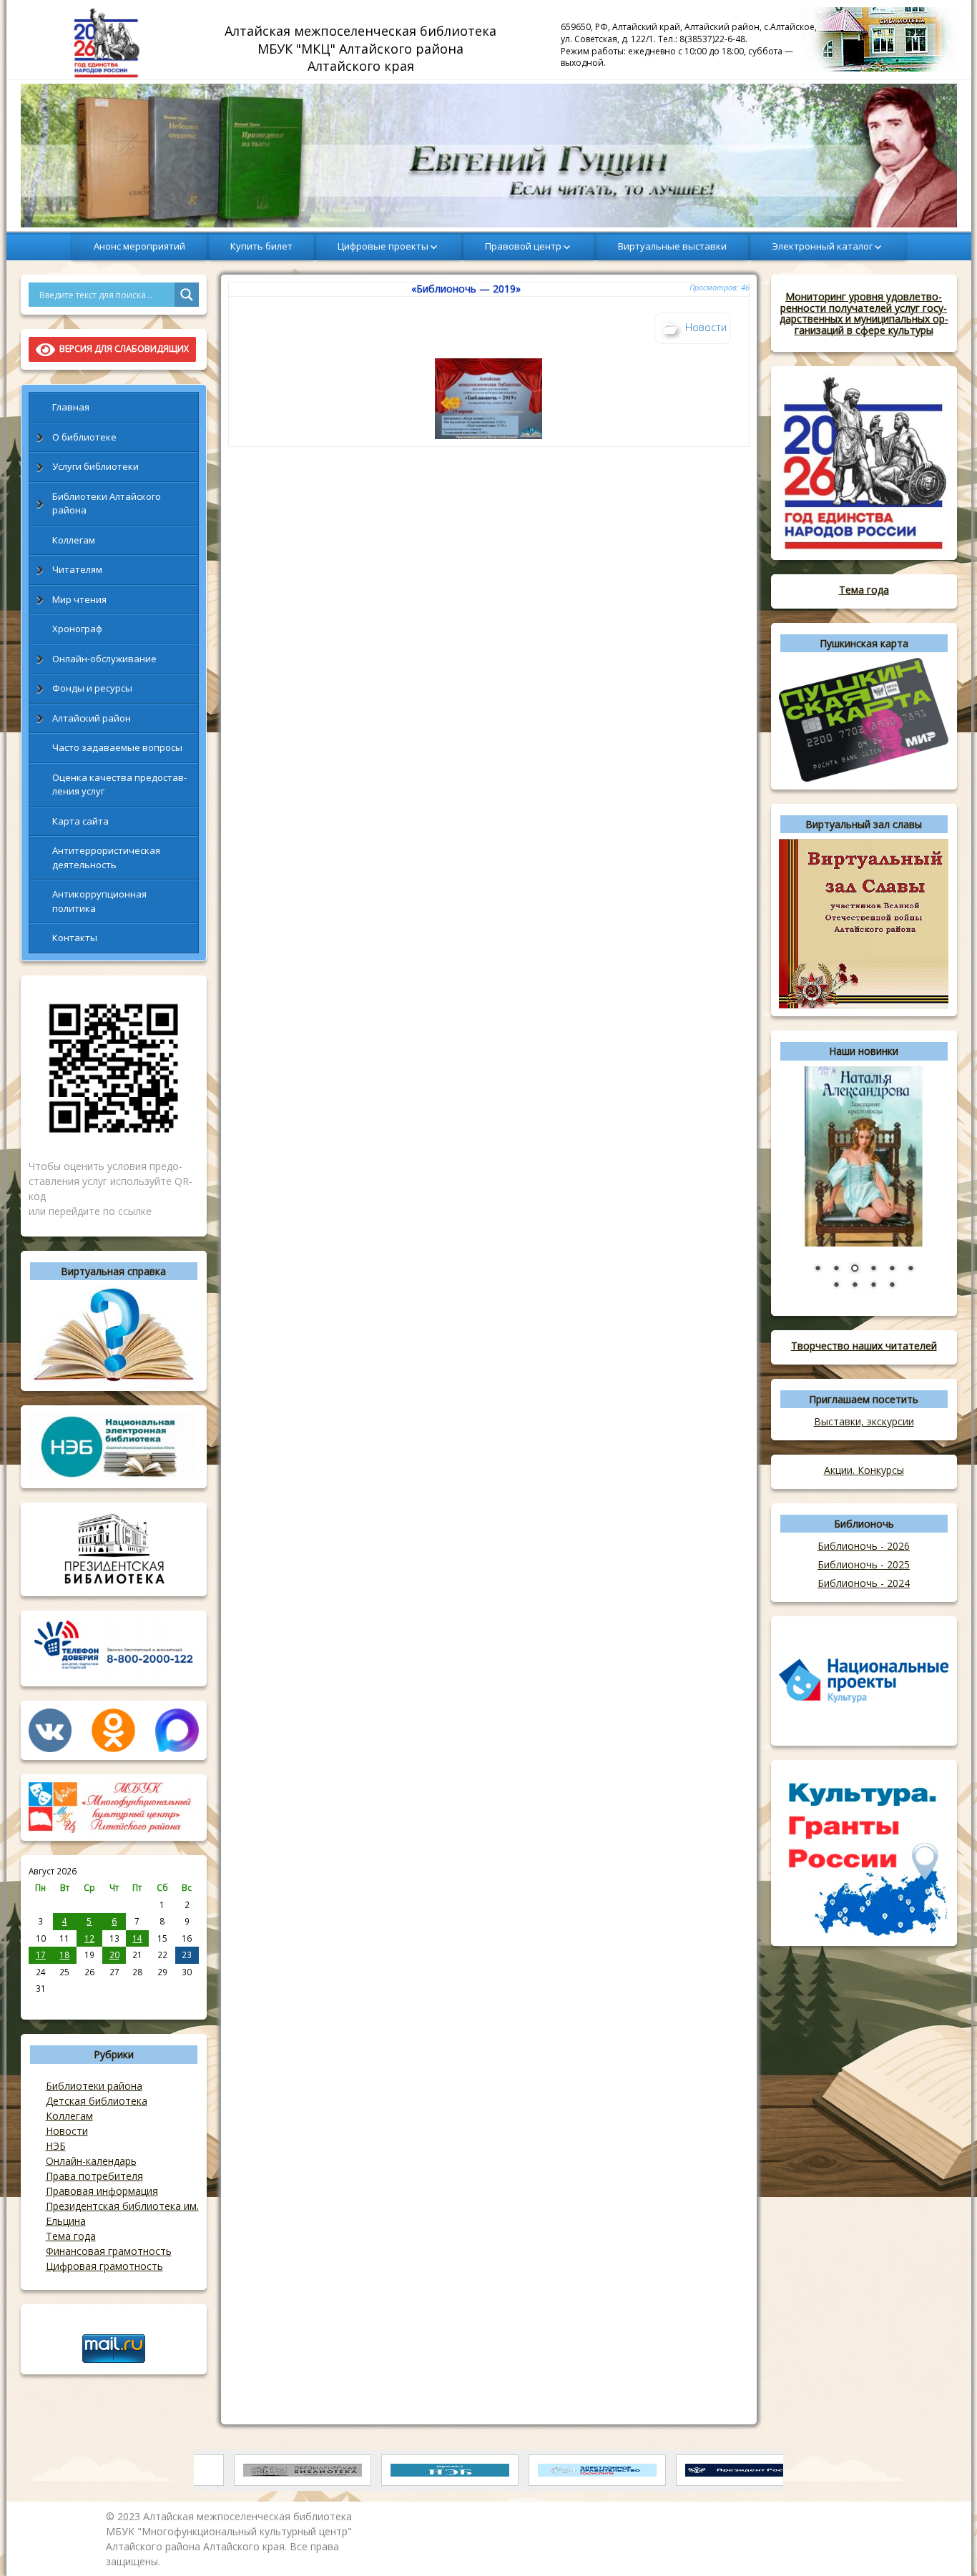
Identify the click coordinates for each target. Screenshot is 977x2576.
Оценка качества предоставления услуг (119, 785)
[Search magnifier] (187, 295)
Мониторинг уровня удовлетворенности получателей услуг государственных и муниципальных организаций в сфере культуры (864, 313)
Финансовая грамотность (109, 2251)
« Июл (41, 2004)
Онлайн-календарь (91, 2161)
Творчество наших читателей (864, 1346)
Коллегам (74, 540)
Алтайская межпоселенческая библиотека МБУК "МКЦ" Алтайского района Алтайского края (362, 48)
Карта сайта (80, 821)
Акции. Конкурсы (864, 1470)
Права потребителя (94, 2176)
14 (137, 1938)
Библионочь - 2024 (864, 1583)
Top (943, 2542)
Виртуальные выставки (672, 246)
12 (89, 1938)
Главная (71, 407)
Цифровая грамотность (104, 2266)
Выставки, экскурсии (864, 1421)
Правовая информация (102, 2191)
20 (114, 1955)
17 (41, 1955)
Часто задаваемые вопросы (117, 747)
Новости (67, 2131)
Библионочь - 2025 (864, 1564)
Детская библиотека (97, 2101)
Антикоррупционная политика (99, 901)
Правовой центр (523, 246)
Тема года (71, 2236)
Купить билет (261, 246)
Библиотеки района (94, 2086)
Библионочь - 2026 (864, 1546)
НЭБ (56, 2146)
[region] (489, 156)
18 (64, 1955)
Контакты (75, 938)
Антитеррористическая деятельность (106, 857)
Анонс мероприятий (139, 246)
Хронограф (77, 629)
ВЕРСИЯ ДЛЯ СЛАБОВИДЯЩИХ (122, 349)
